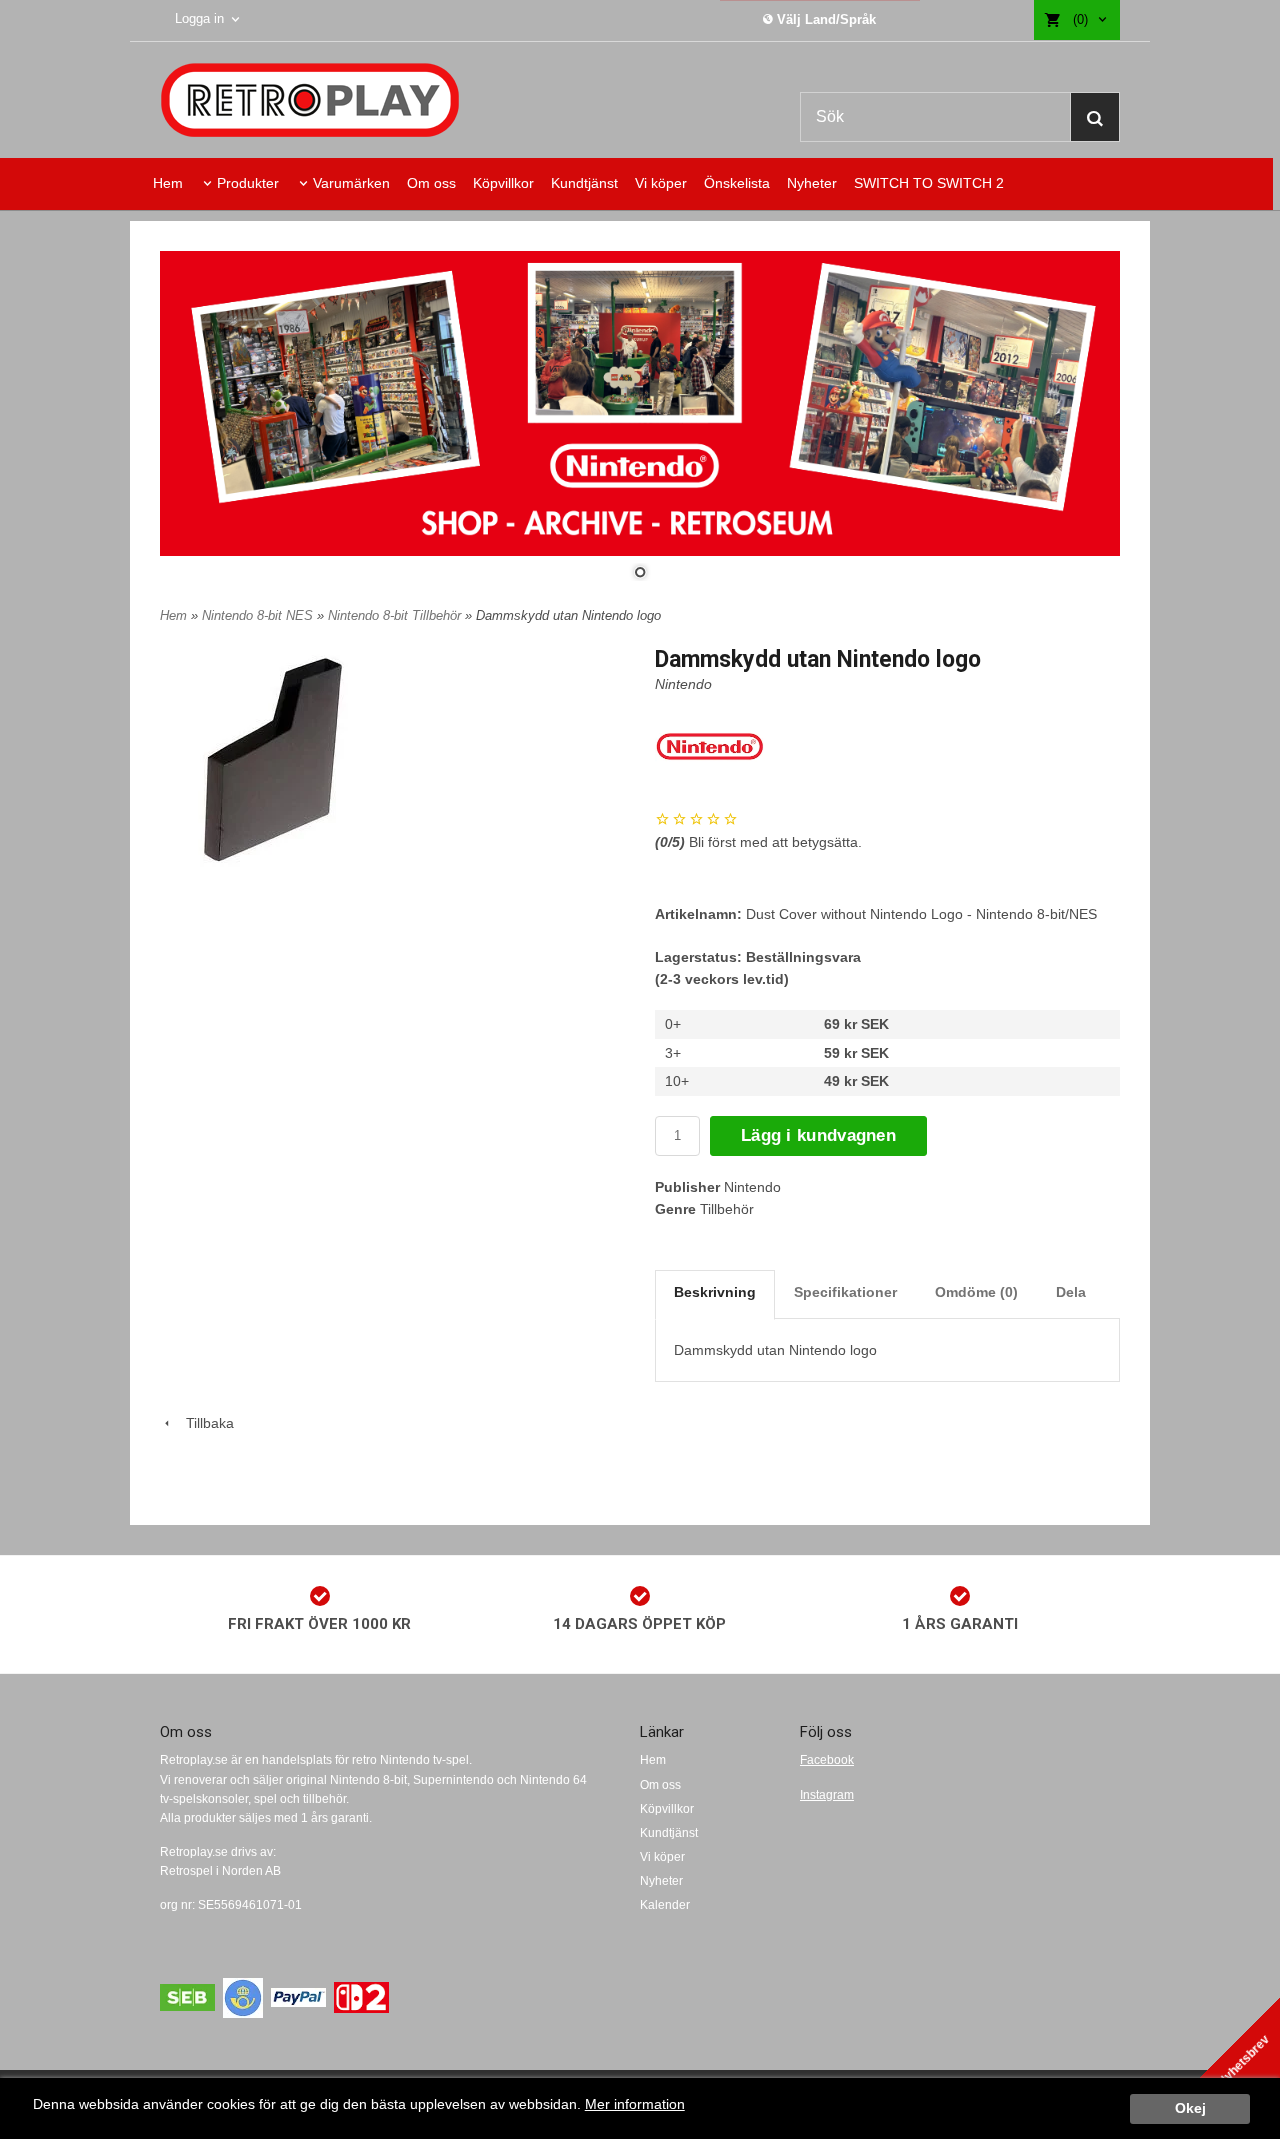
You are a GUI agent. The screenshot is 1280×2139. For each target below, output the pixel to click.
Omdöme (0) (976, 1292)
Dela (1071, 1292)
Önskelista (737, 183)
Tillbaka (204, 1423)
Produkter (248, 183)
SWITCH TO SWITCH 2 (929, 183)
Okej (1190, 2108)
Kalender (665, 1905)
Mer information (635, 2104)
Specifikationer (845, 1292)
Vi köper (661, 183)
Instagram (827, 1795)
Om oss (431, 183)
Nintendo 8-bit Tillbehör (396, 615)
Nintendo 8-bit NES (259, 615)
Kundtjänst (584, 183)
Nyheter (812, 183)
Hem (168, 183)
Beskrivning (715, 1292)
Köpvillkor (503, 183)
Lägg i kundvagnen (818, 1135)
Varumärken (351, 183)
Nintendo (683, 684)
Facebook (827, 1760)
